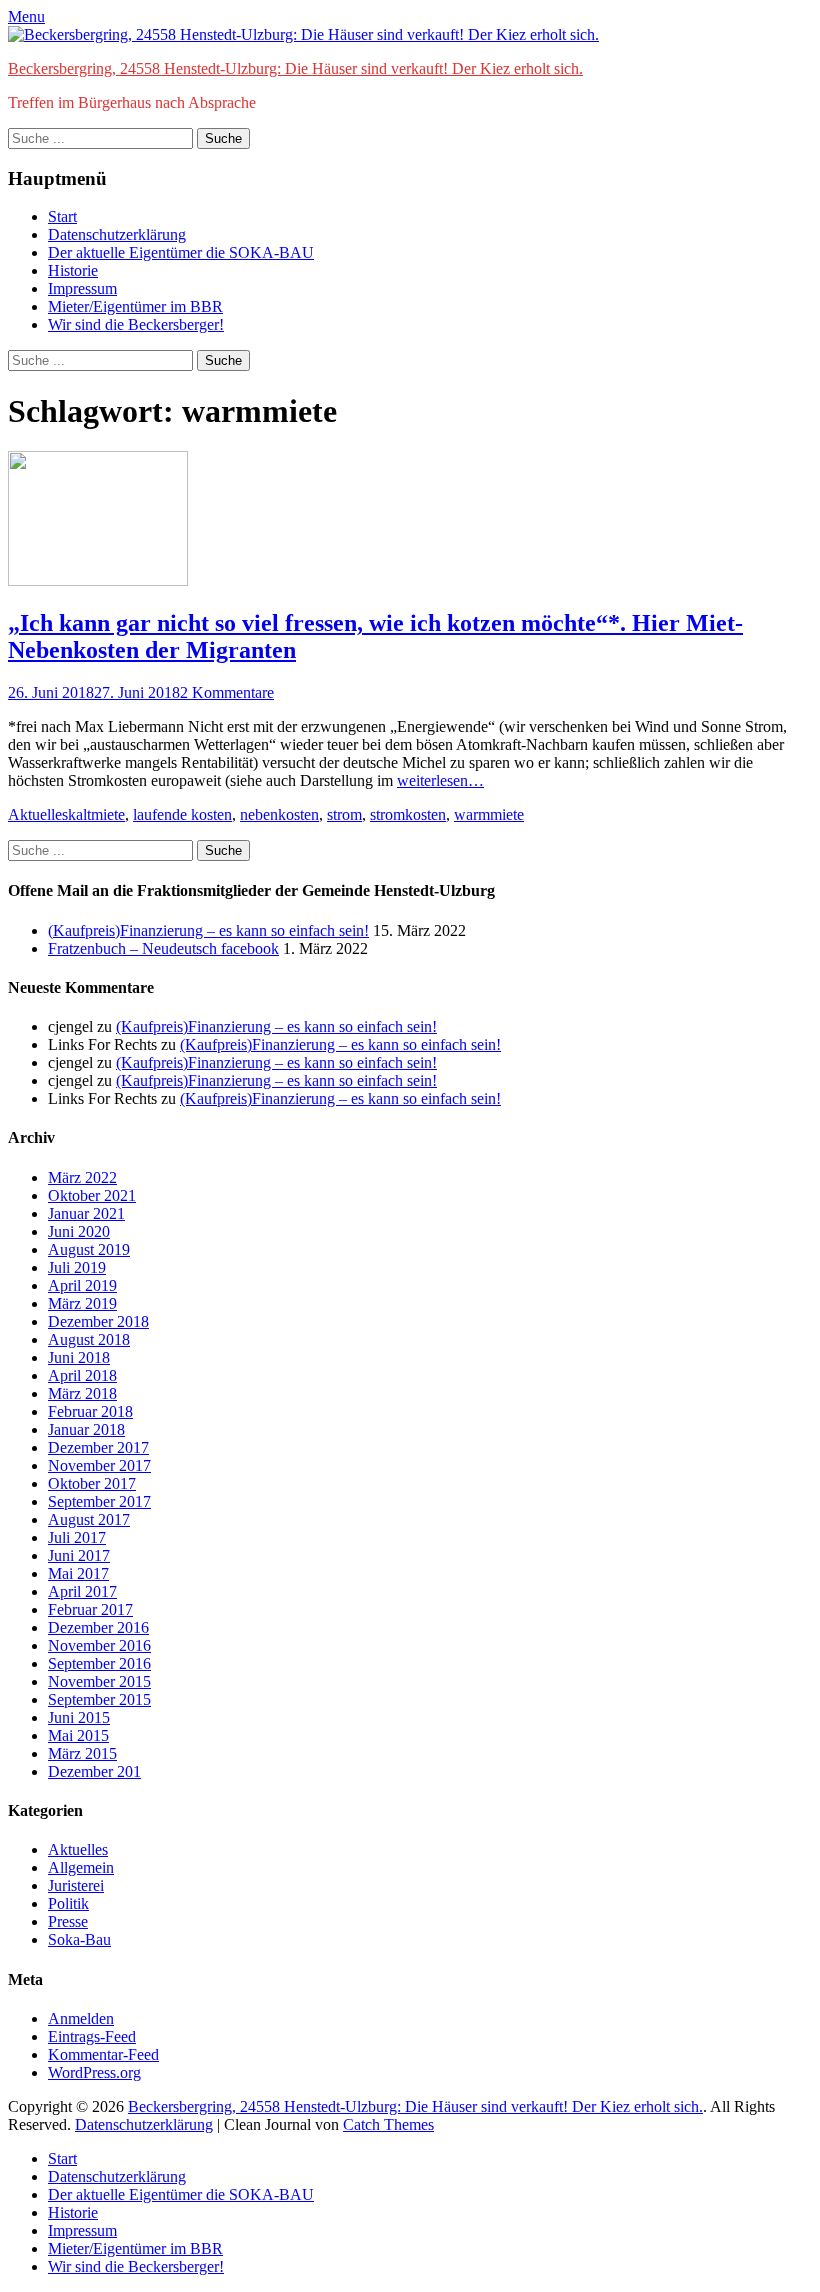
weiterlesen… (440, 780)
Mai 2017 (78, 1573)
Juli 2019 (77, 1267)
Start (62, 216)
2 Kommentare (227, 692)
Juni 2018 (79, 1357)
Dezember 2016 (98, 1627)
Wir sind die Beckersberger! (136, 324)
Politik (68, 1903)
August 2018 (89, 1339)
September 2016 (99, 1663)
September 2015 (99, 1699)
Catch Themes (388, 2124)
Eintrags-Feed (92, 2036)
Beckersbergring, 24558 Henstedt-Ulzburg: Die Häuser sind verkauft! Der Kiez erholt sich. (295, 68)
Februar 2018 (90, 1411)
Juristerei (76, 1885)
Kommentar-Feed (103, 2054)
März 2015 (82, 1753)
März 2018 (82, 1393)
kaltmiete (96, 814)
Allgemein (81, 1867)
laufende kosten (182, 814)
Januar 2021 (86, 1213)
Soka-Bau (79, 1939)
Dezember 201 (94, 1771)
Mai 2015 (78, 1735)
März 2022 (82, 1177)
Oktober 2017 (92, 1483)
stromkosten (408, 814)
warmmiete (489, 814)
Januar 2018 (86, 1429)
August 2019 (89, 1249)
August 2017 (89, 1519)
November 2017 (99, 1465)
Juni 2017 (79, 1555)
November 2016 (99, 1645)
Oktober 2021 (92, 1195)
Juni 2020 (79, 1231)
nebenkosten (279, 814)
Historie (73, 270)
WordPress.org (94, 2072)
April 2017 (82, 1591)
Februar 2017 (90, 1609)
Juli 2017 (77, 1537)
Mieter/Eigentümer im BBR (135, 306)
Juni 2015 (79, 1717)
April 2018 (82, 1375)
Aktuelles (38, 814)
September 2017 (99, 1501)
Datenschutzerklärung (117, 234)
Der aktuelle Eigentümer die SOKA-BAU (181, 252)
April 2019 (82, 1285)
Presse (68, 1921)
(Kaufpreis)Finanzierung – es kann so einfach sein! (208, 930)
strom (344, 814)
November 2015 (99, 1681)
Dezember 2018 (98, 1321)
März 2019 (82, 1303)
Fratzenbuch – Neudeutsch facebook (163, 948)
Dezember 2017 (98, 1447)
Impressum (82, 288)
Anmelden (81, 2018)
